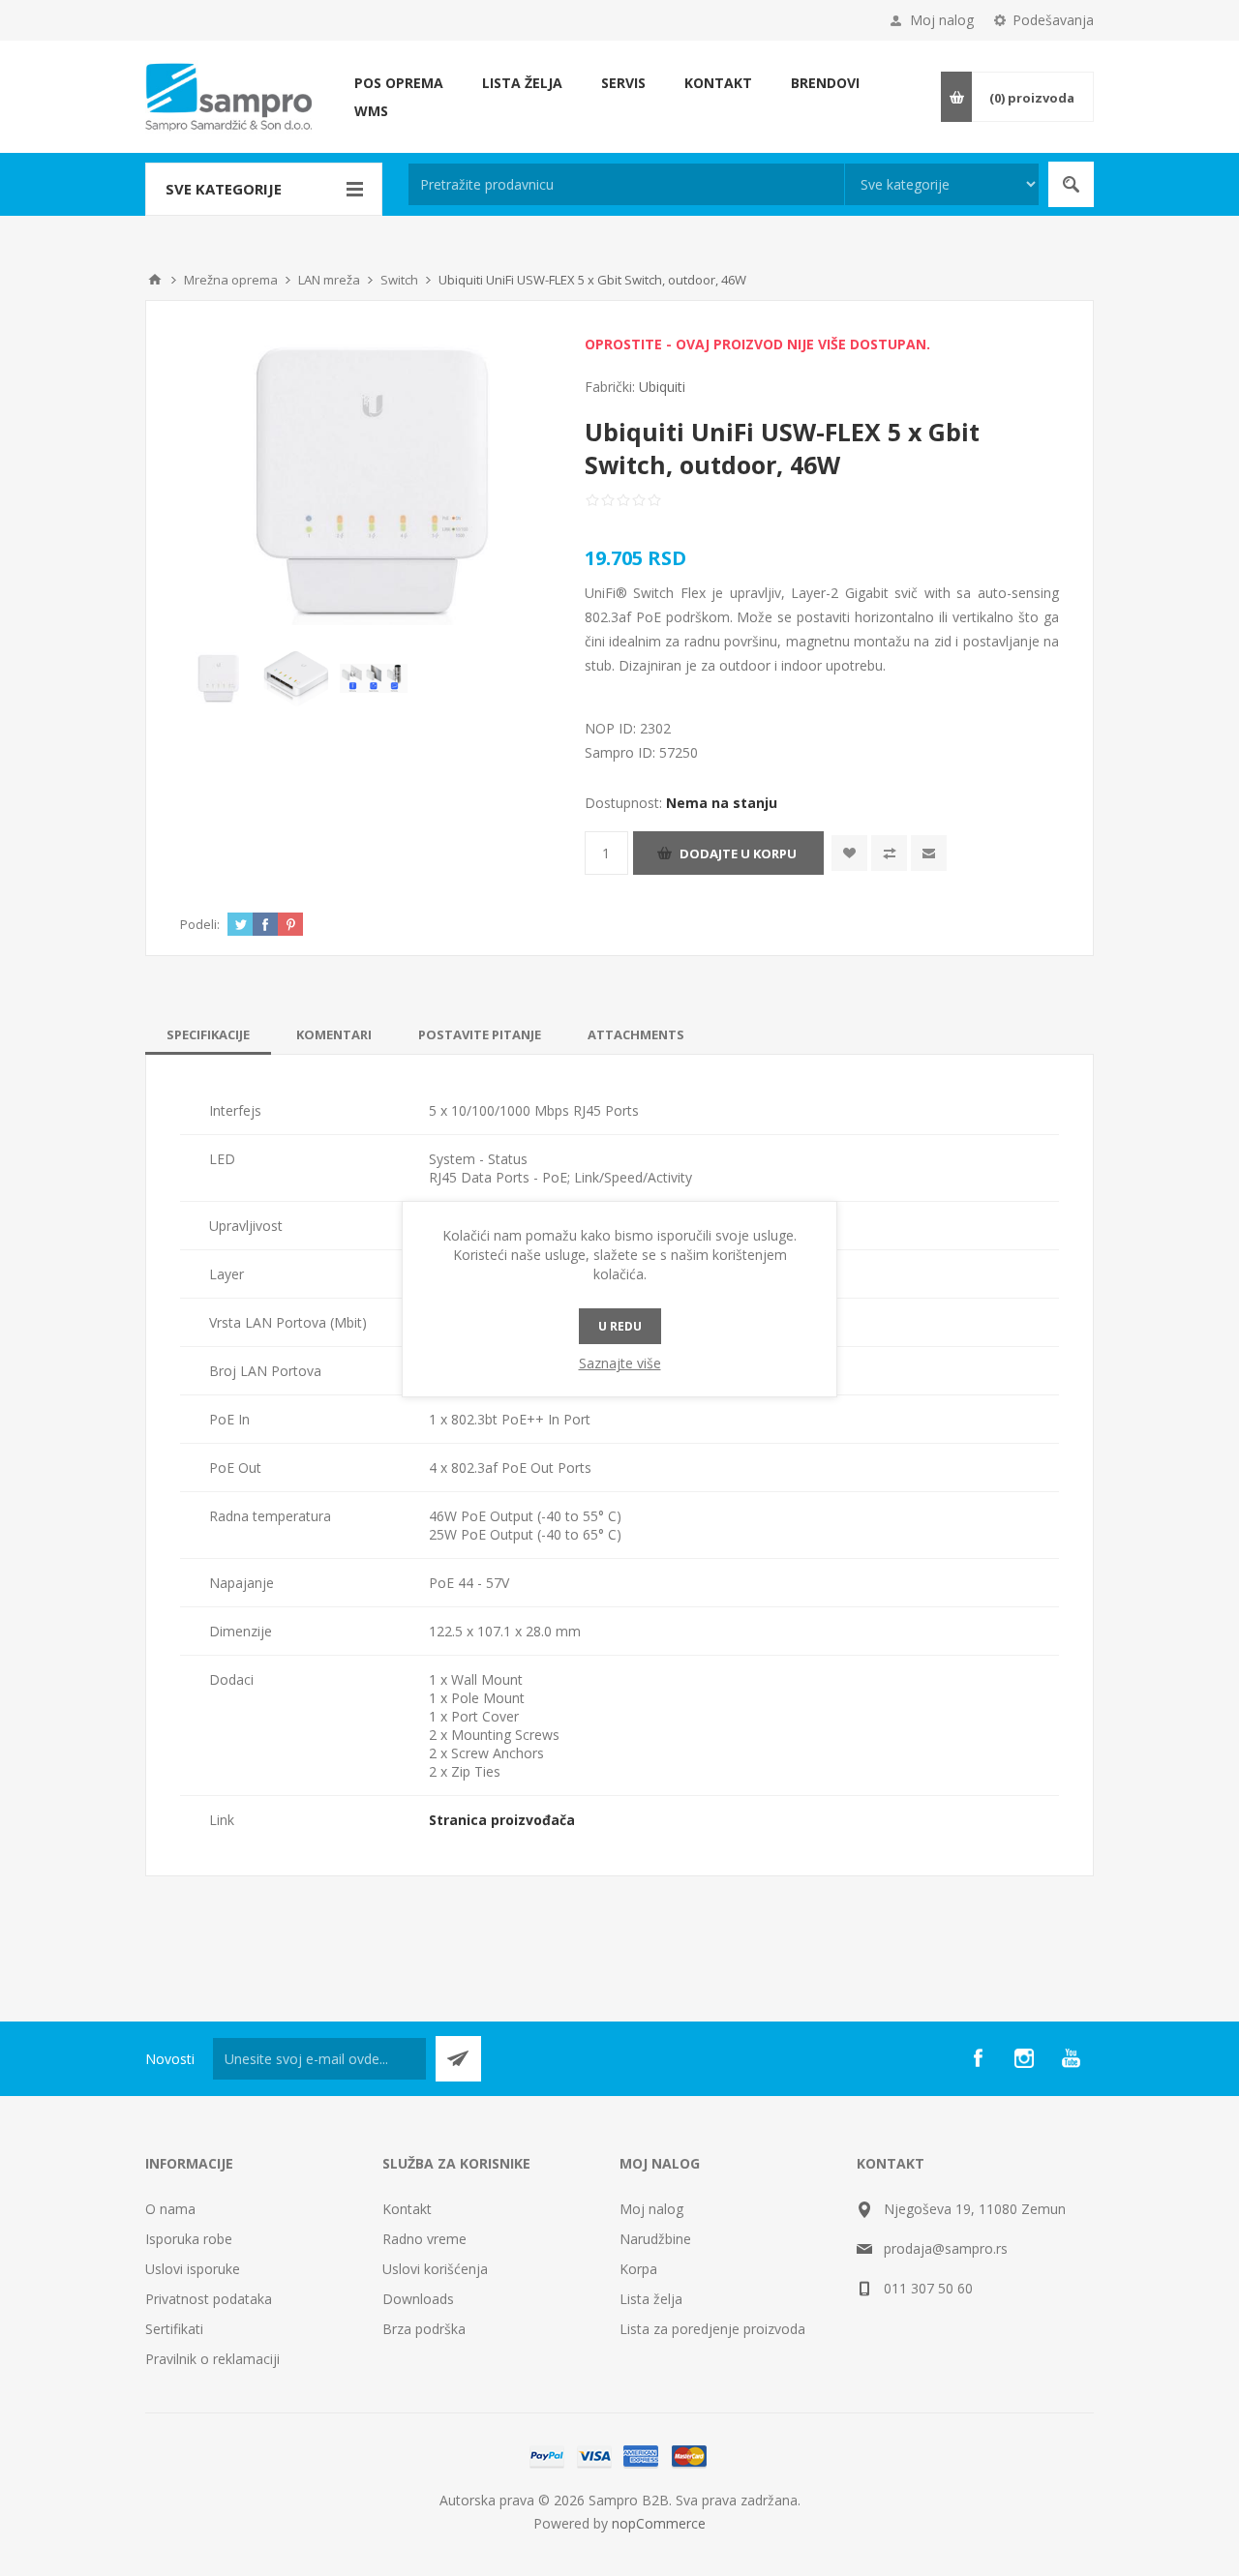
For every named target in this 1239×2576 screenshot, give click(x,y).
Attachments (636, 1034)
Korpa (638, 2269)
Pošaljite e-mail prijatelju (929, 853)
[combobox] (626, 184)
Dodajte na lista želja (849, 853)
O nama (170, 2209)
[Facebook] (978, 2058)
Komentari (334, 1034)
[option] (219, 678)
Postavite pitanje (480, 1034)
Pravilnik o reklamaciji (212, 2359)
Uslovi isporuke (193, 2269)
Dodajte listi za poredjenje (889, 853)
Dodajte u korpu (738, 854)
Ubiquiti (662, 387)
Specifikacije (208, 1034)
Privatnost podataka (209, 2299)
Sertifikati (174, 2329)
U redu (620, 1326)
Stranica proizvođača (502, 1820)
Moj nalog (942, 20)
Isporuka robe (189, 2239)
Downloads (418, 2299)
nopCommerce (659, 2523)
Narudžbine (655, 2239)
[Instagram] (1024, 2058)
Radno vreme (424, 2239)
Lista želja (651, 2299)
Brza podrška (424, 2329)
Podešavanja (1053, 20)
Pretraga (1071, 184)
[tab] (208, 1034)
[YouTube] (1071, 2058)
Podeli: (200, 924)
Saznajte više (620, 1363)
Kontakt (407, 2209)
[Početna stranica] (155, 280)
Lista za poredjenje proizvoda (712, 2329)
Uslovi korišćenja (435, 2269)
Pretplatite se (458, 2059)
